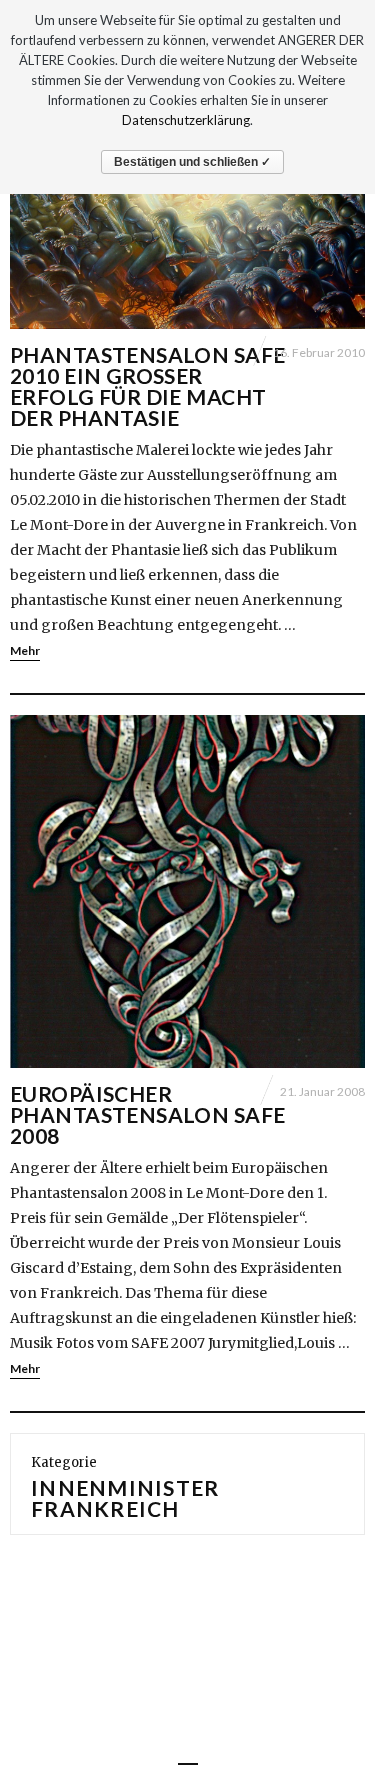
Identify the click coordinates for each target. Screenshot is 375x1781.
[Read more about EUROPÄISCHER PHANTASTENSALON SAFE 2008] (187, 891)
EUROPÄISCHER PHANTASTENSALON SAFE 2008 (147, 1114)
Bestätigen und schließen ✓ (192, 162)
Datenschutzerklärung (186, 120)
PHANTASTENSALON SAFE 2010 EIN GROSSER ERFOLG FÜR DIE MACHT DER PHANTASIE (147, 386)
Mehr (25, 650)
